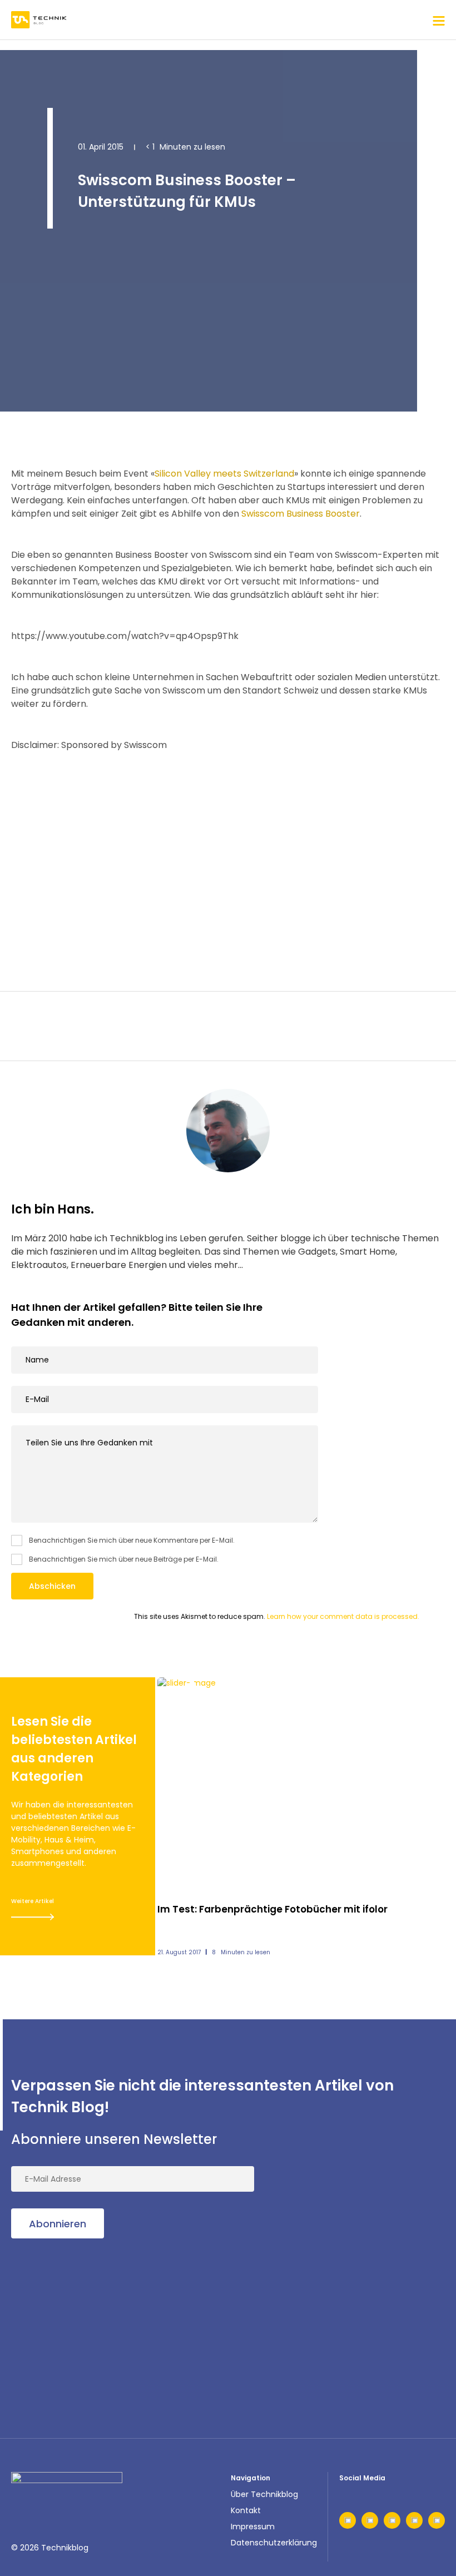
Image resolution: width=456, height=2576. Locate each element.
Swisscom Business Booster (301, 514)
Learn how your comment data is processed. (343, 1616)
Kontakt (246, 2510)
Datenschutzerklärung (274, 2543)
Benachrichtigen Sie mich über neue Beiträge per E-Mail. (124, 1559)
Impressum (253, 2527)
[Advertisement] (228, 858)
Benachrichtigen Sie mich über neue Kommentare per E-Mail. (132, 1540)
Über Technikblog (264, 2494)
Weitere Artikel (33, 1901)
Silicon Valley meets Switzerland (224, 474)
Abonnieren (58, 2224)
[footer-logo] (67, 2489)
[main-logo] (39, 20)
